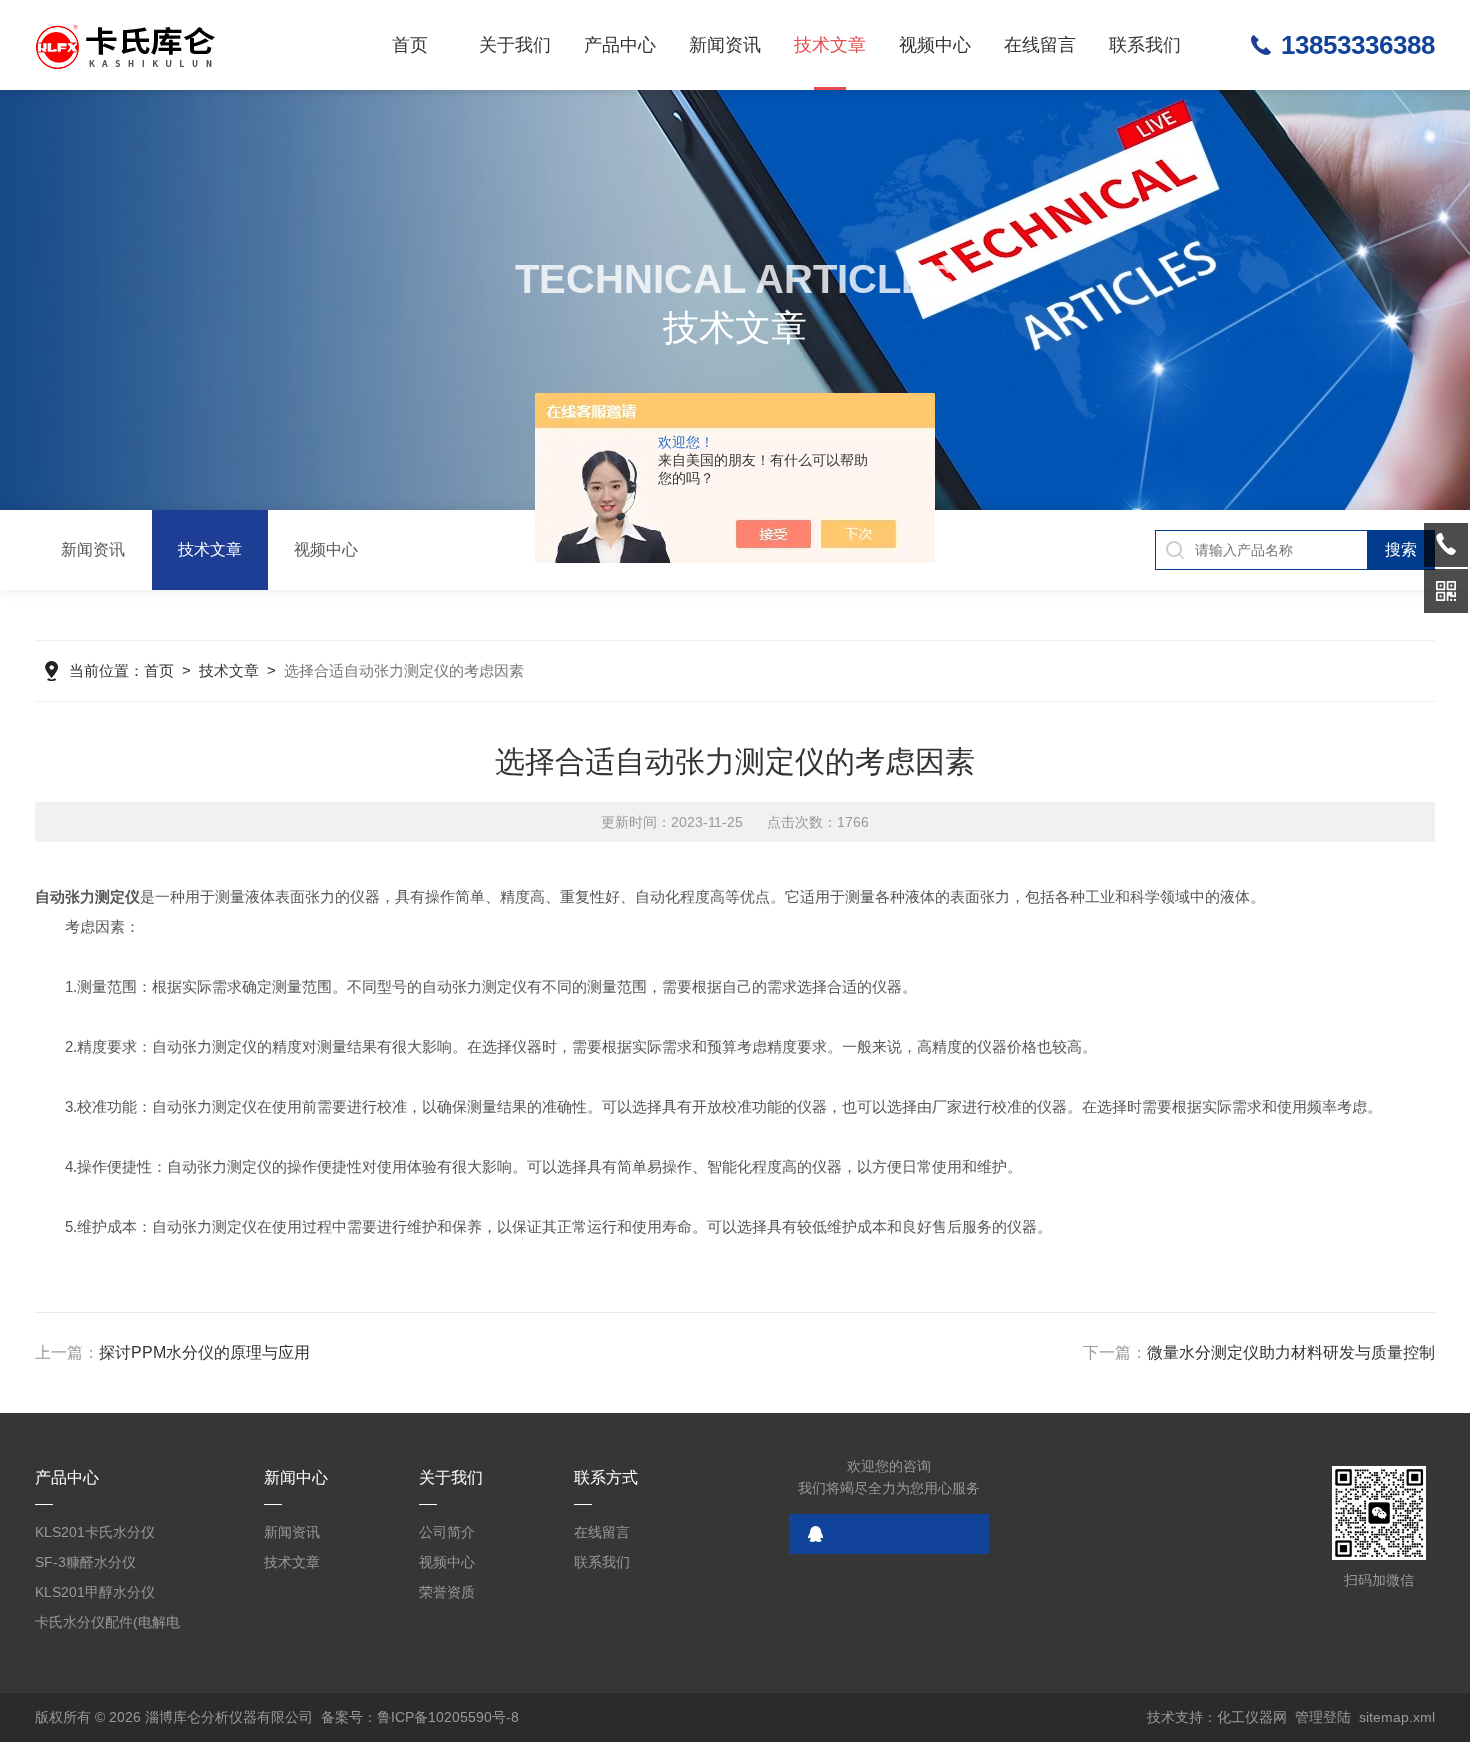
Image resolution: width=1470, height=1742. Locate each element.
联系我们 (1145, 45)
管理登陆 (1323, 1717)
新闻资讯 (725, 45)
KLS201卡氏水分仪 (95, 1532)
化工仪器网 (1252, 1717)
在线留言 (1040, 45)
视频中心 (935, 45)
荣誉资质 (447, 1592)
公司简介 (447, 1532)
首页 (410, 45)
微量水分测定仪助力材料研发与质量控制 (1291, 1352)
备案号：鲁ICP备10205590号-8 (420, 1717)
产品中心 (620, 45)
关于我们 (515, 45)
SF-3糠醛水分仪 (85, 1562)
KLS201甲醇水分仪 (95, 1592)
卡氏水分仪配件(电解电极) (107, 1625)
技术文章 (830, 45)
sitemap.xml (1397, 1717)
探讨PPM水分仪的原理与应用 (204, 1352)
